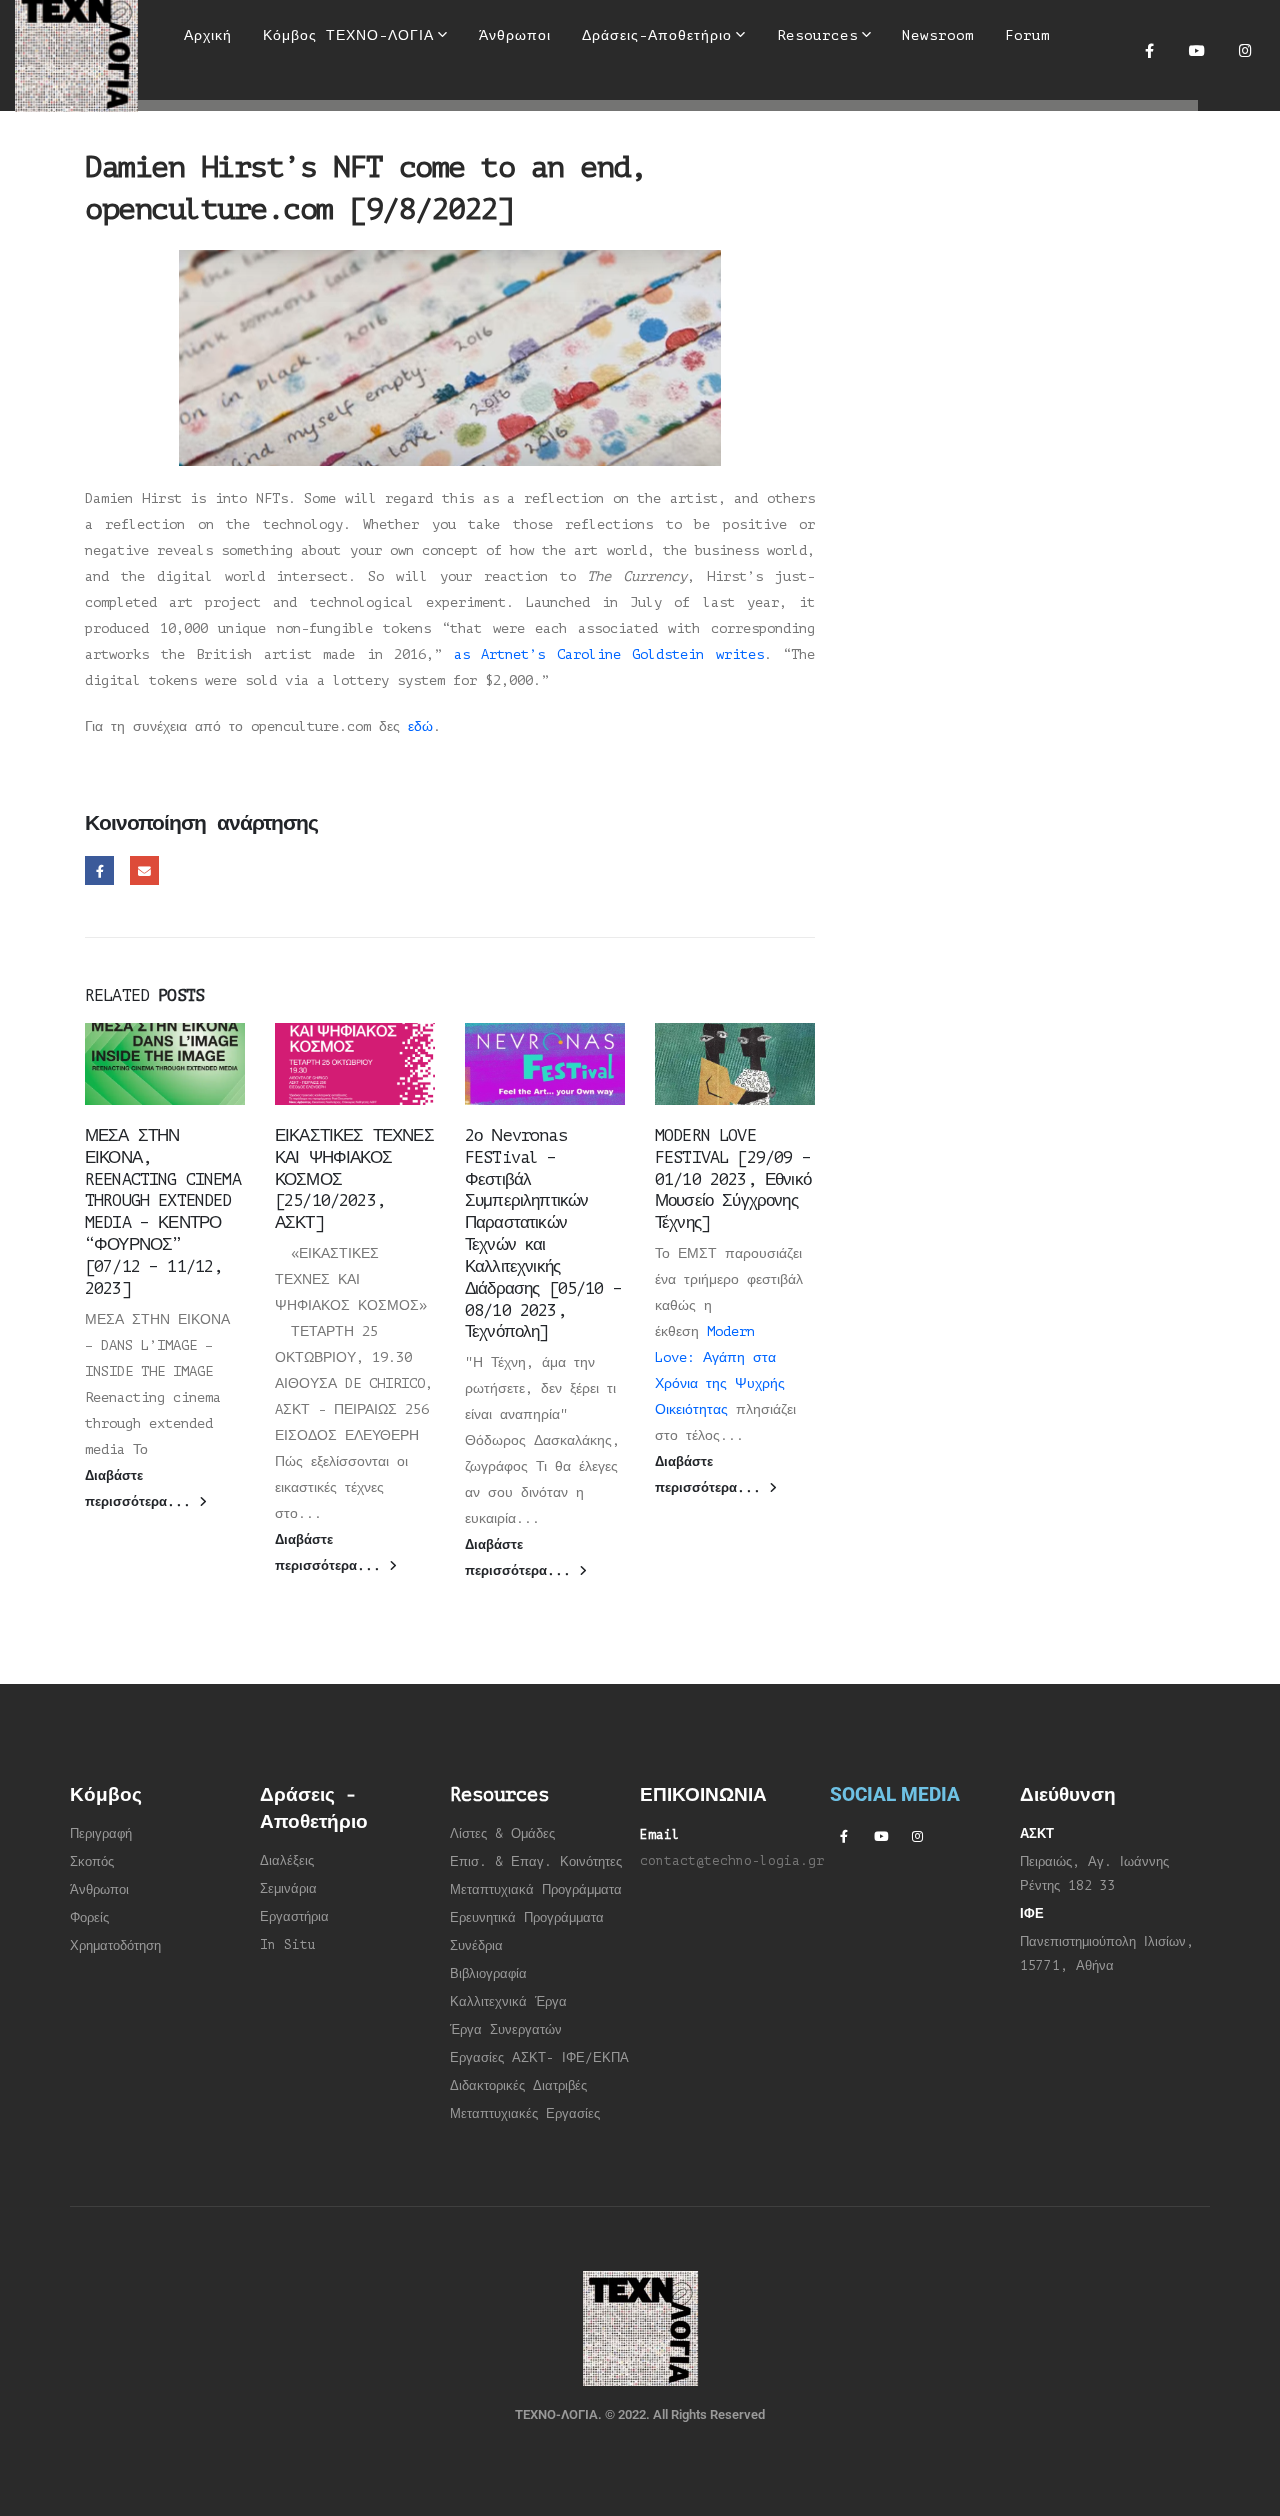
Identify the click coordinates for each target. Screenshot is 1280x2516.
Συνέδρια (476, 1946)
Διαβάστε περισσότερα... (142, 1489)
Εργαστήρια (294, 1917)
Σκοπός (92, 1862)
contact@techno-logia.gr (732, 1861)
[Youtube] (1197, 50)
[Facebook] (1149, 50)
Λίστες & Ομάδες (502, 1834)
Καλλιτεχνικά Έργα (508, 2002)
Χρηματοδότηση (115, 1946)
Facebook (99, 870)
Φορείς (89, 1918)
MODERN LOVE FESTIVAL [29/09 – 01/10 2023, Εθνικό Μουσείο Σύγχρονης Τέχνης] (733, 1179)
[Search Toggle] (626, 100)
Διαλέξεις (287, 1861)
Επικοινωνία (227, 135)
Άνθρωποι (99, 1890)
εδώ (420, 726)
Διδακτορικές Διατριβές (518, 2086)
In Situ (288, 1945)
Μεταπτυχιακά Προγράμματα (536, 1890)
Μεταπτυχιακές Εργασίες (525, 2114)
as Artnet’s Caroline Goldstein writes (609, 654)
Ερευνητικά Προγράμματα (527, 1918)
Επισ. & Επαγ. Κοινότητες (536, 1862)
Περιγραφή (101, 1834)
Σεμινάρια (288, 1889)
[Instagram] (1245, 50)
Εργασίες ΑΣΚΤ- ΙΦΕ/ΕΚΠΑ (539, 2058)
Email (144, 870)
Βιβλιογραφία (488, 1974)
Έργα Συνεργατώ (502, 2030)
